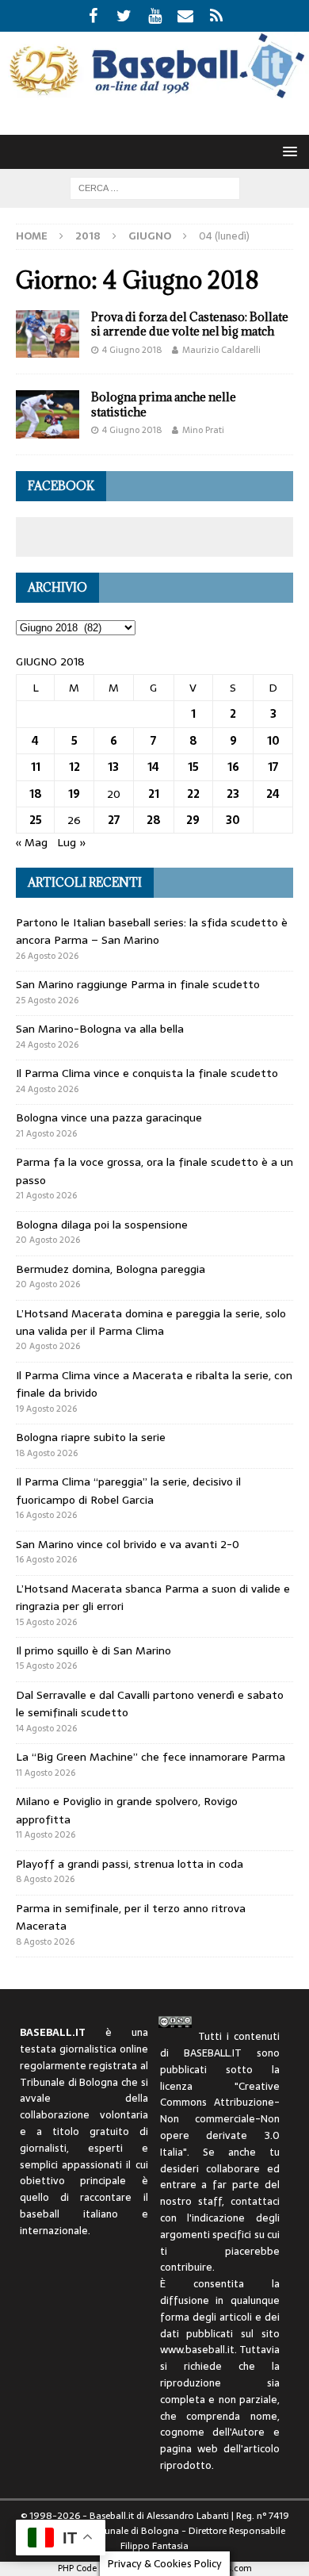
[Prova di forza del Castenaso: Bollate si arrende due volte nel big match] (48, 334)
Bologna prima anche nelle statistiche (164, 404)
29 (193, 820)
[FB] (93, 16)
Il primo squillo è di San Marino (93, 1650)
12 (74, 767)
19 (74, 794)
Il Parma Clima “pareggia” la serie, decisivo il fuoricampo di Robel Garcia (128, 1490)
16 (233, 767)
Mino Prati (203, 430)
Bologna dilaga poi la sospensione (102, 1225)
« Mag (32, 842)
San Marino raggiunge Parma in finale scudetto (138, 984)
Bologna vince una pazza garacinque (109, 1117)
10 (273, 741)
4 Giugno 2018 (132, 350)
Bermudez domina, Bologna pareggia (111, 1269)
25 (36, 820)
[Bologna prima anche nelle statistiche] (48, 414)
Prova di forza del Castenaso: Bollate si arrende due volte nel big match (190, 324)
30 (233, 820)
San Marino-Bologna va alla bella (100, 1029)
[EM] (186, 16)
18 (36, 794)
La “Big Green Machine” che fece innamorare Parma (151, 1757)
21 (154, 794)
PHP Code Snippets (95, 2568)
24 (273, 794)
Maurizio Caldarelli (221, 350)
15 (193, 767)
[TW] (124, 16)
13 (113, 767)
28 (154, 820)
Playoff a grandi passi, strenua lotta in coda (130, 1864)
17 (273, 767)
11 (36, 767)
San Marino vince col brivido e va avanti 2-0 (128, 1544)
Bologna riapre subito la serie (91, 1437)
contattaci (255, 2201)
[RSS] (217, 16)
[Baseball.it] (154, 94)
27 (114, 820)
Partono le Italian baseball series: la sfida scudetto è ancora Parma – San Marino (152, 931)
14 (153, 767)
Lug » (72, 842)
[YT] (155, 16)
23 (233, 794)
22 (193, 794)
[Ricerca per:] (155, 187)
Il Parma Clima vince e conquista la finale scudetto (147, 1073)
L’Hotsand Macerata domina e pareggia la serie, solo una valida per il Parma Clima (151, 1322)
